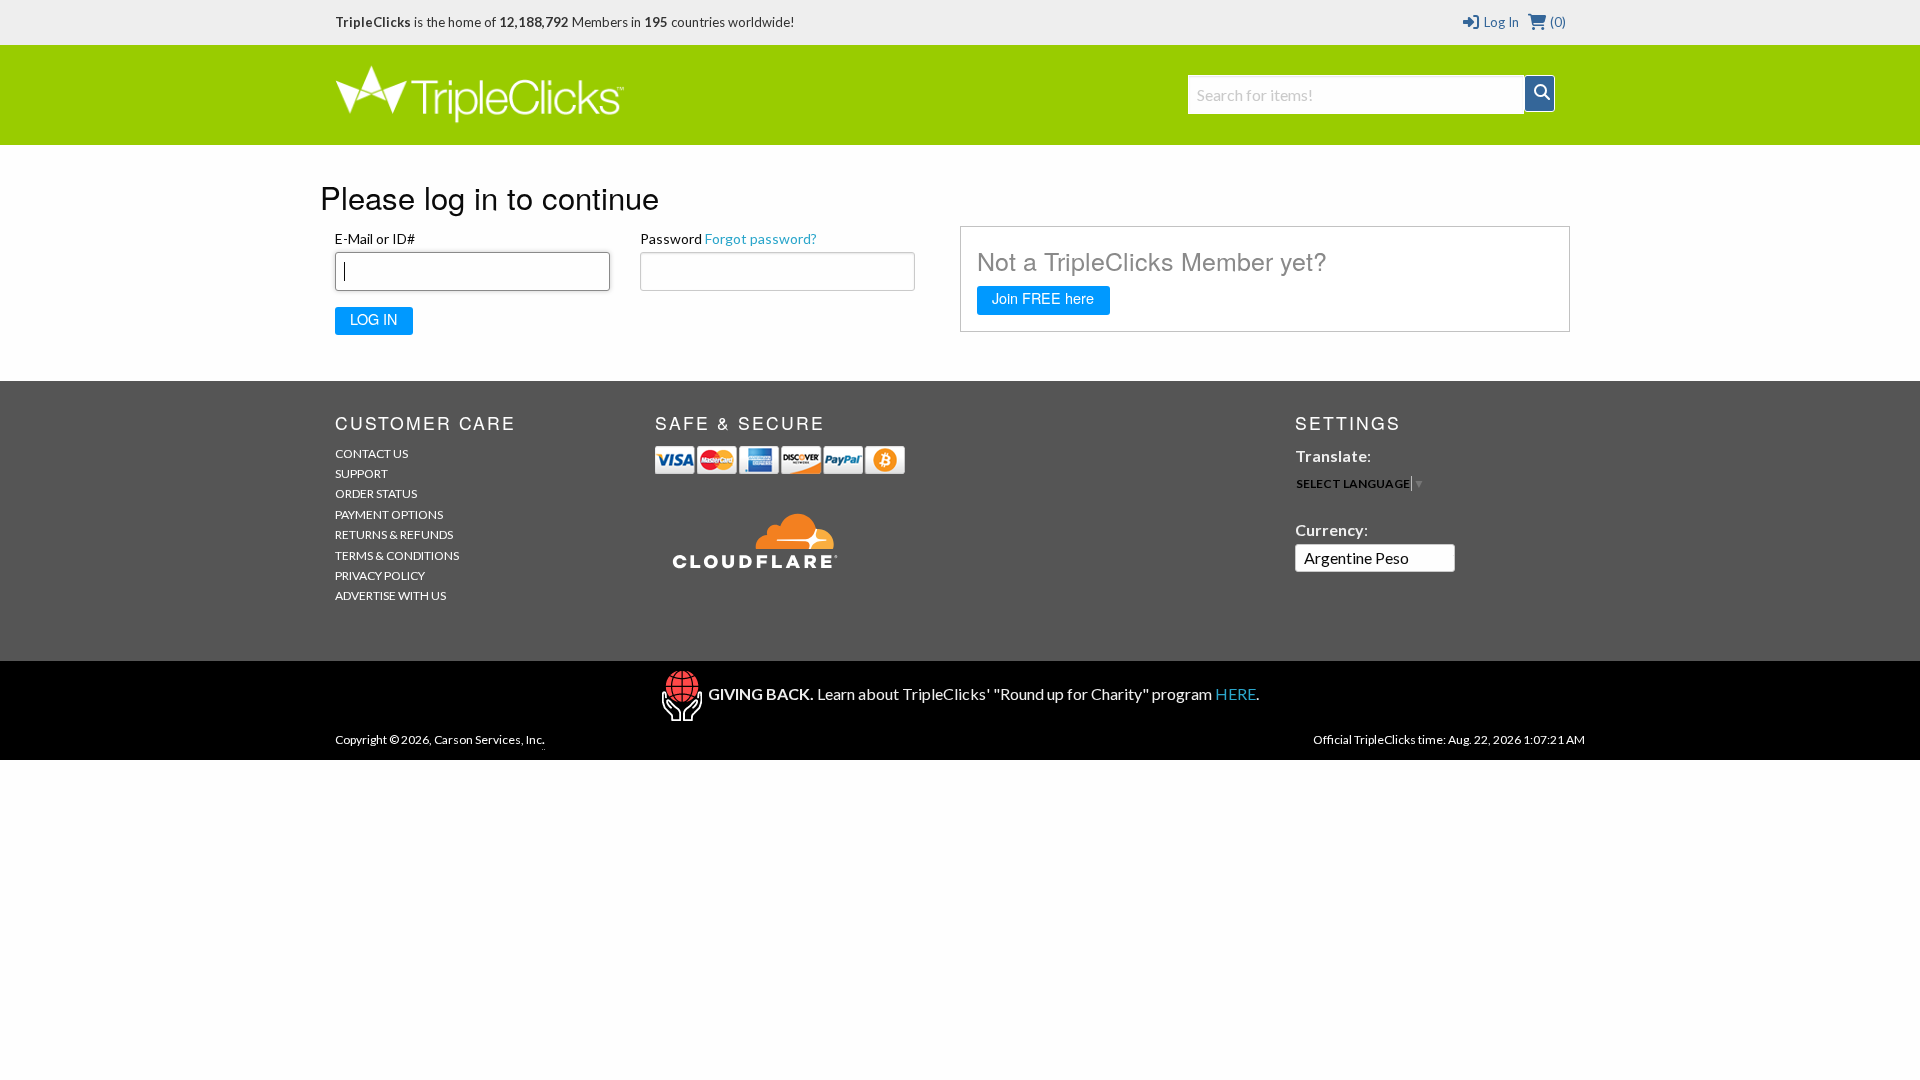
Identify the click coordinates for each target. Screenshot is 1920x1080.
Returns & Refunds (394, 534)
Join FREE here (1043, 297)
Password (728, 238)
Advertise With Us (390, 595)
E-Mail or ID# (375, 238)
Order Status (376, 493)
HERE (1235, 693)
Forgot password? (761, 238)
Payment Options (389, 514)
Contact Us (371, 453)
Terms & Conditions (397, 555)
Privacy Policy (380, 575)
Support (361, 473)
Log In (1499, 22)
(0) (1556, 22)
